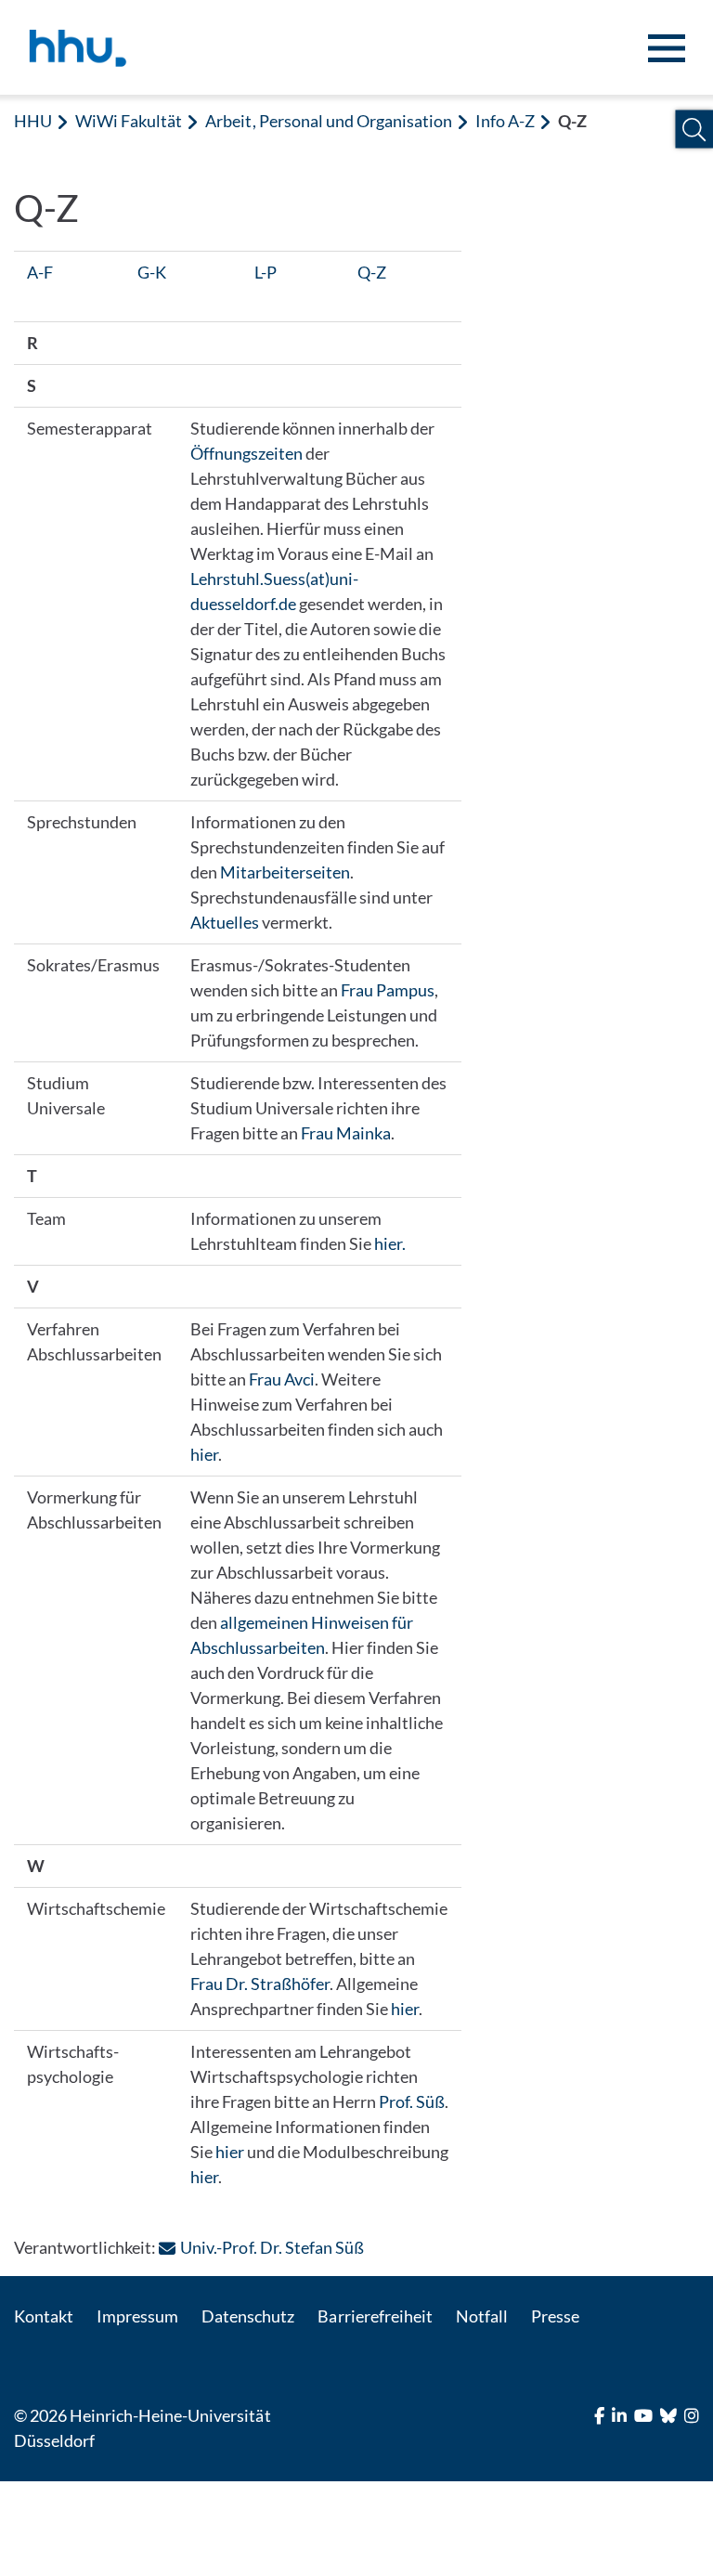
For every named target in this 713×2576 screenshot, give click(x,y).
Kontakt (44, 2316)
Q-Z (372, 272)
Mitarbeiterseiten (285, 872)
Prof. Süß (412, 2101)
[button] (694, 130)
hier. (390, 1243)
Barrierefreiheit (375, 2316)
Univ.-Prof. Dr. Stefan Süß (272, 2247)
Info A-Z (505, 121)
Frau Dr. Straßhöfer (260, 1984)
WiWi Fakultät (129, 121)
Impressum (137, 2316)
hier (204, 1454)
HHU (33, 121)
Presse (555, 2316)
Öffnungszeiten (246, 453)
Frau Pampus (388, 990)
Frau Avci (282, 1379)
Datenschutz (248, 2316)
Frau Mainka (346, 1133)
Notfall (482, 2316)
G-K (152, 272)
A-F (40, 272)
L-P (266, 272)
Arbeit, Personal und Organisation (329, 121)
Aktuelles (225, 922)
